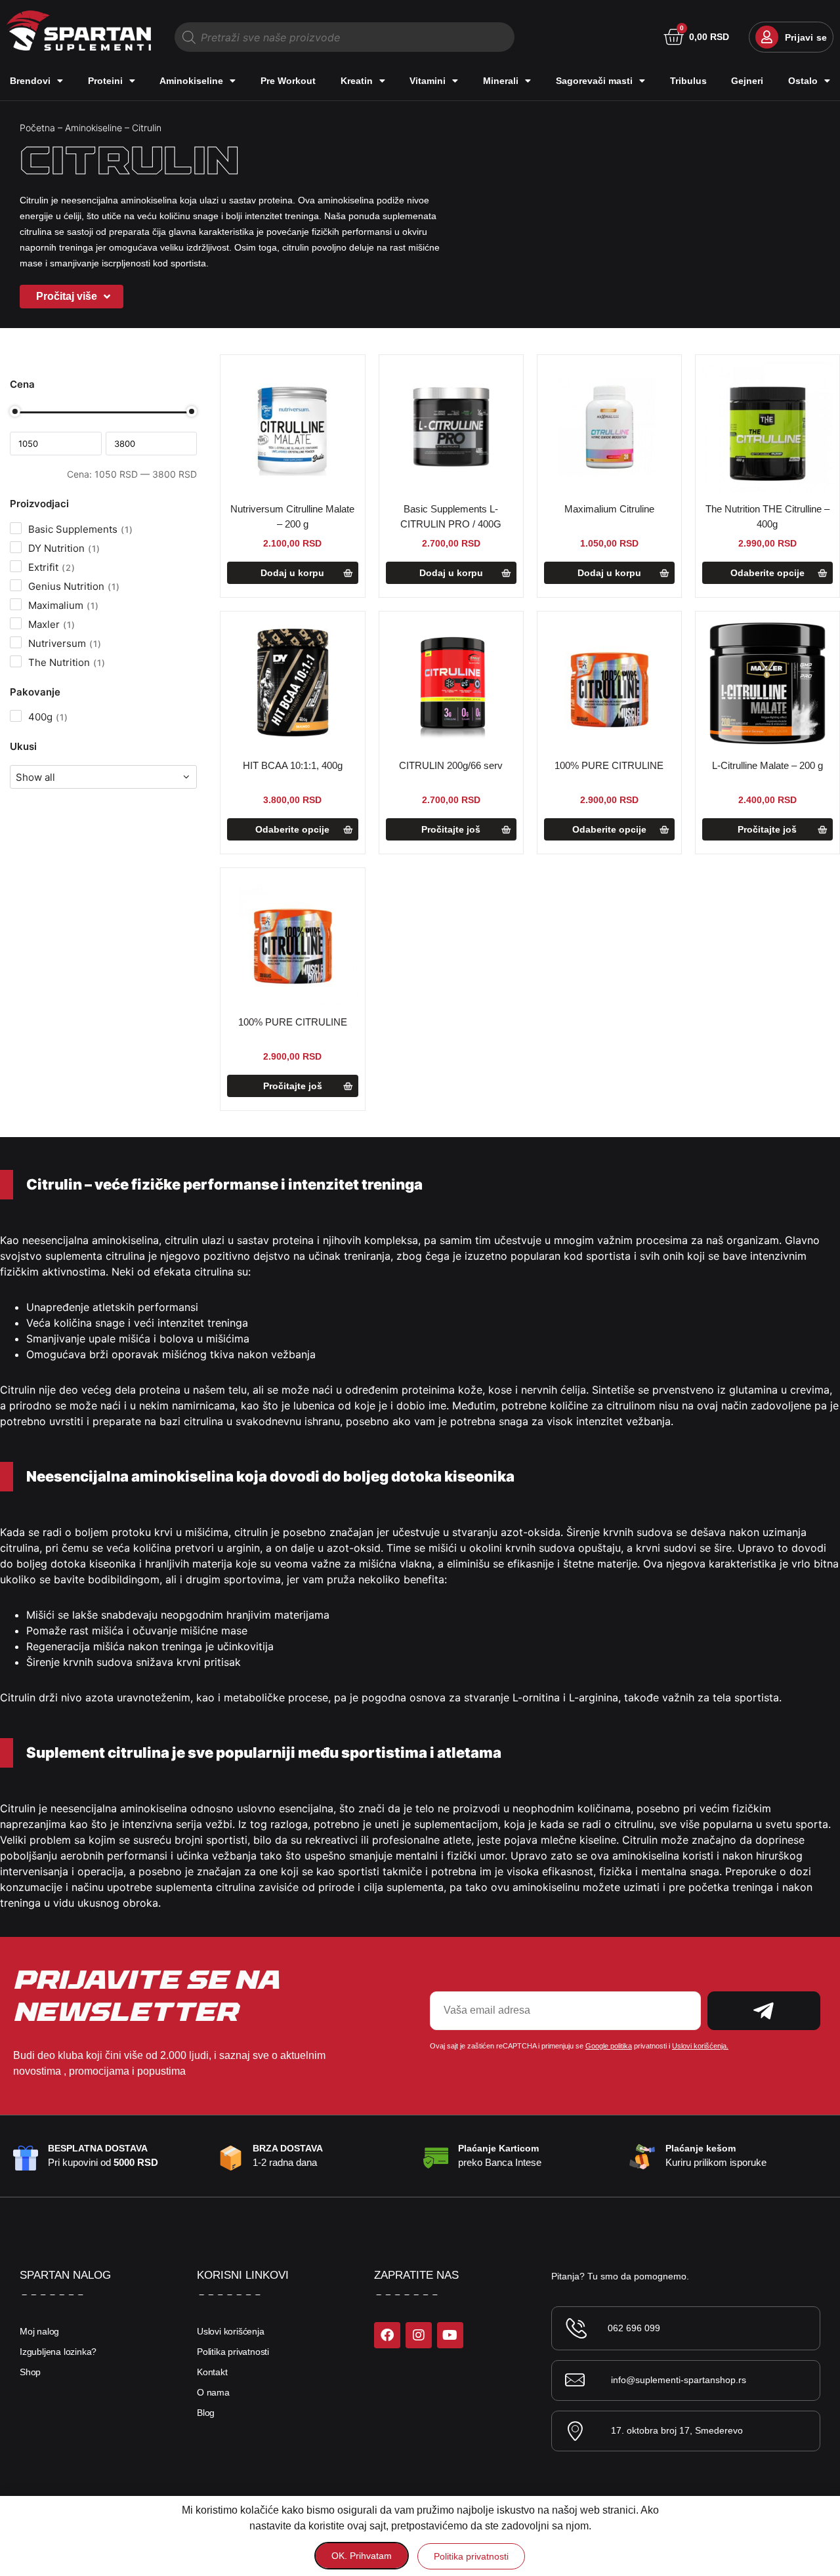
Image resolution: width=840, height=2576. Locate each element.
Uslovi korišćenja (231, 2331)
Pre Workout (288, 81)
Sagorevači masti (594, 81)
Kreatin (357, 81)
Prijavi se (806, 37)
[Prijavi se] (767, 37)
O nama (213, 2392)
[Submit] (764, 2011)
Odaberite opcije (767, 573)
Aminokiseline (191, 81)
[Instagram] (419, 2335)
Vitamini (428, 81)
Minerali (501, 81)
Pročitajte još (451, 829)
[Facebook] (387, 2335)
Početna (37, 128)
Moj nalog (39, 2331)
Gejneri (747, 81)
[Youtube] (450, 2335)
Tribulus (688, 81)
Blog (206, 2413)
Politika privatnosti (233, 2352)
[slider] (15, 411)
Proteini (105, 81)
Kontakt (212, 2372)
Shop (30, 2372)
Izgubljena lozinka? (58, 2352)
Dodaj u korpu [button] (292, 573)
